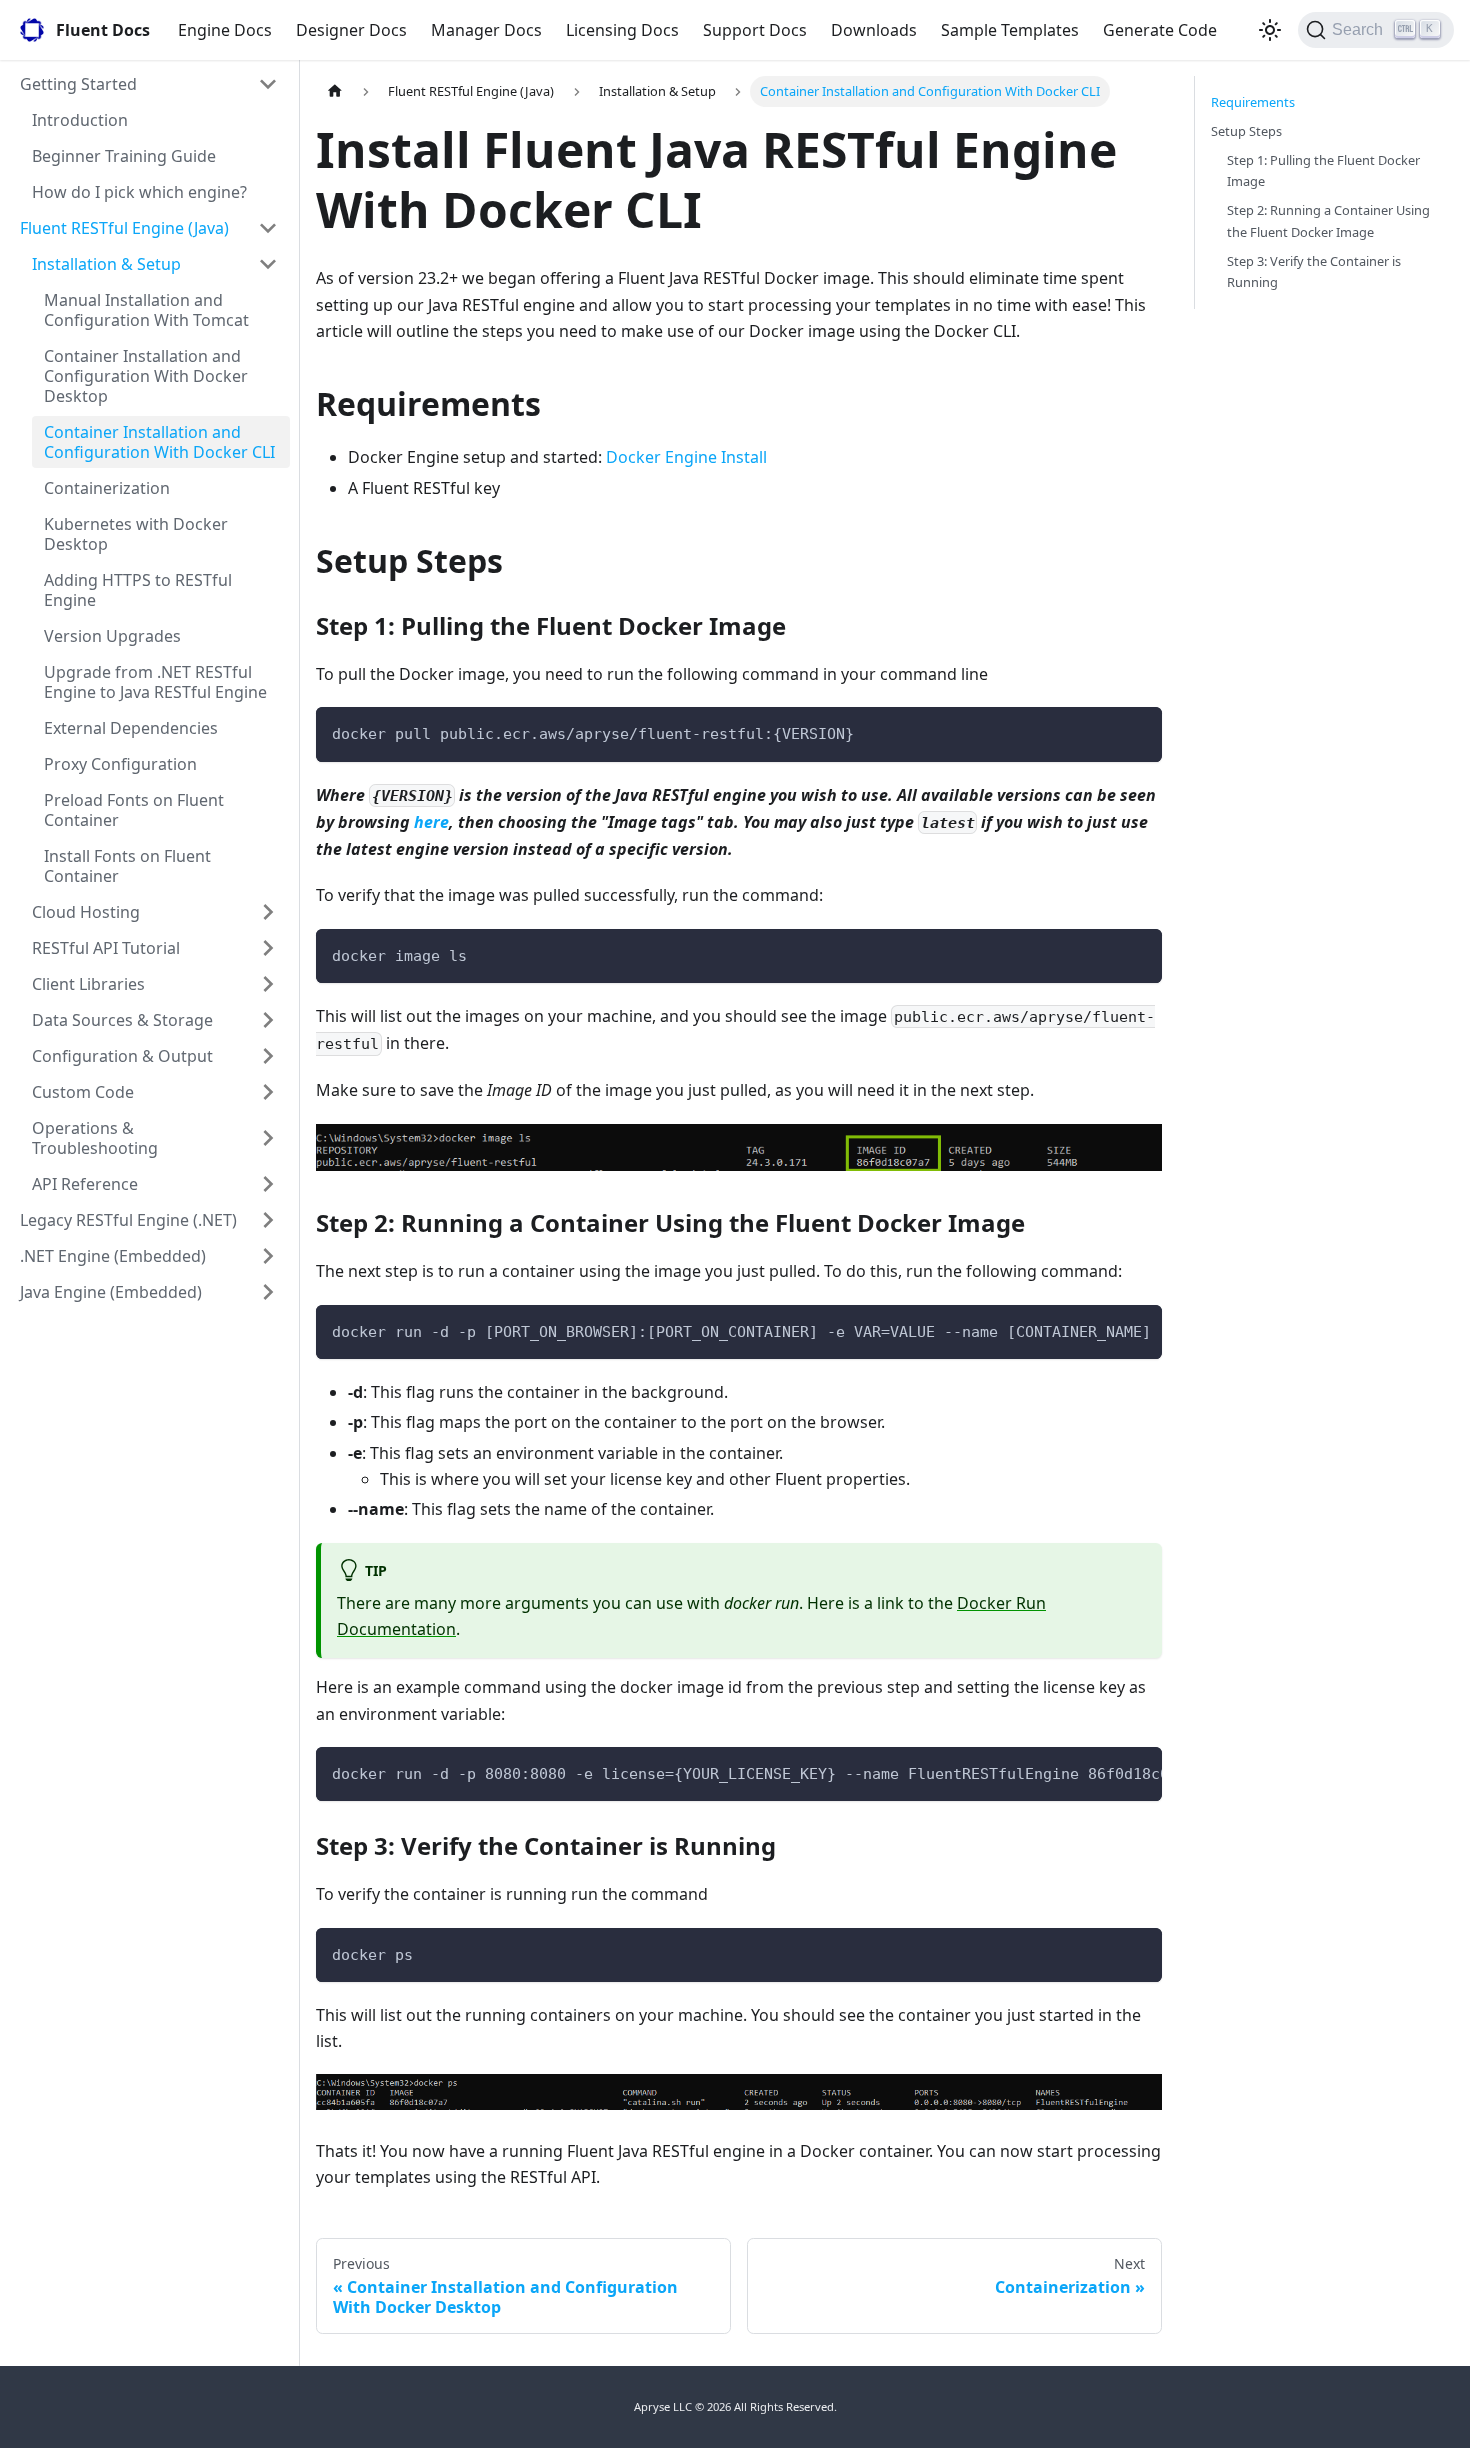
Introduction (80, 120)
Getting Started (78, 84)
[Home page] (335, 91)
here (431, 822)
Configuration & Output (122, 1056)
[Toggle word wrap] (1101, 1330)
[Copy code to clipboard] (1137, 731)
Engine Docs (225, 30)
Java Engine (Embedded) (111, 1292)
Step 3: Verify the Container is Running (1314, 271)
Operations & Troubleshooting (95, 1138)
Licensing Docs (622, 30)
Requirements (1253, 102)
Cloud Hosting (86, 912)
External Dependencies (131, 728)
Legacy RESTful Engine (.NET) (128, 1220)
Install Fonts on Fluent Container (127, 866)
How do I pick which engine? (139, 192)
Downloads (874, 30)
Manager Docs (486, 30)
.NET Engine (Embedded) (113, 1256)
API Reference (85, 1184)
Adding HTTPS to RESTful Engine (138, 590)
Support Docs (755, 30)
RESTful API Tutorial (106, 948)
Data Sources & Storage (122, 1020)
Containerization (107, 488)
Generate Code (1160, 30)
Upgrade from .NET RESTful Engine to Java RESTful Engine (155, 682)
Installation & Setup (106, 264)
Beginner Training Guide (124, 156)
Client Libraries (88, 984)
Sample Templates (1010, 30)
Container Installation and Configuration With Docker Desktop (146, 376)
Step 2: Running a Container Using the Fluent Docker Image (1328, 220)
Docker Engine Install (686, 457)
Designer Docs (351, 30)
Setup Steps (1246, 131)
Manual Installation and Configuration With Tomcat (146, 310)
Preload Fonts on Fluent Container (134, 810)
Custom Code (83, 1092)
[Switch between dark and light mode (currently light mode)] (1270, 30)
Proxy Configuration (120, 764)
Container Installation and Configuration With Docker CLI (159, 442)
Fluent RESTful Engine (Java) (124, 228)
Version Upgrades (112, 636)
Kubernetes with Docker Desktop (136, 534)
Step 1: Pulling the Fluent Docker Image (1323, 170)
